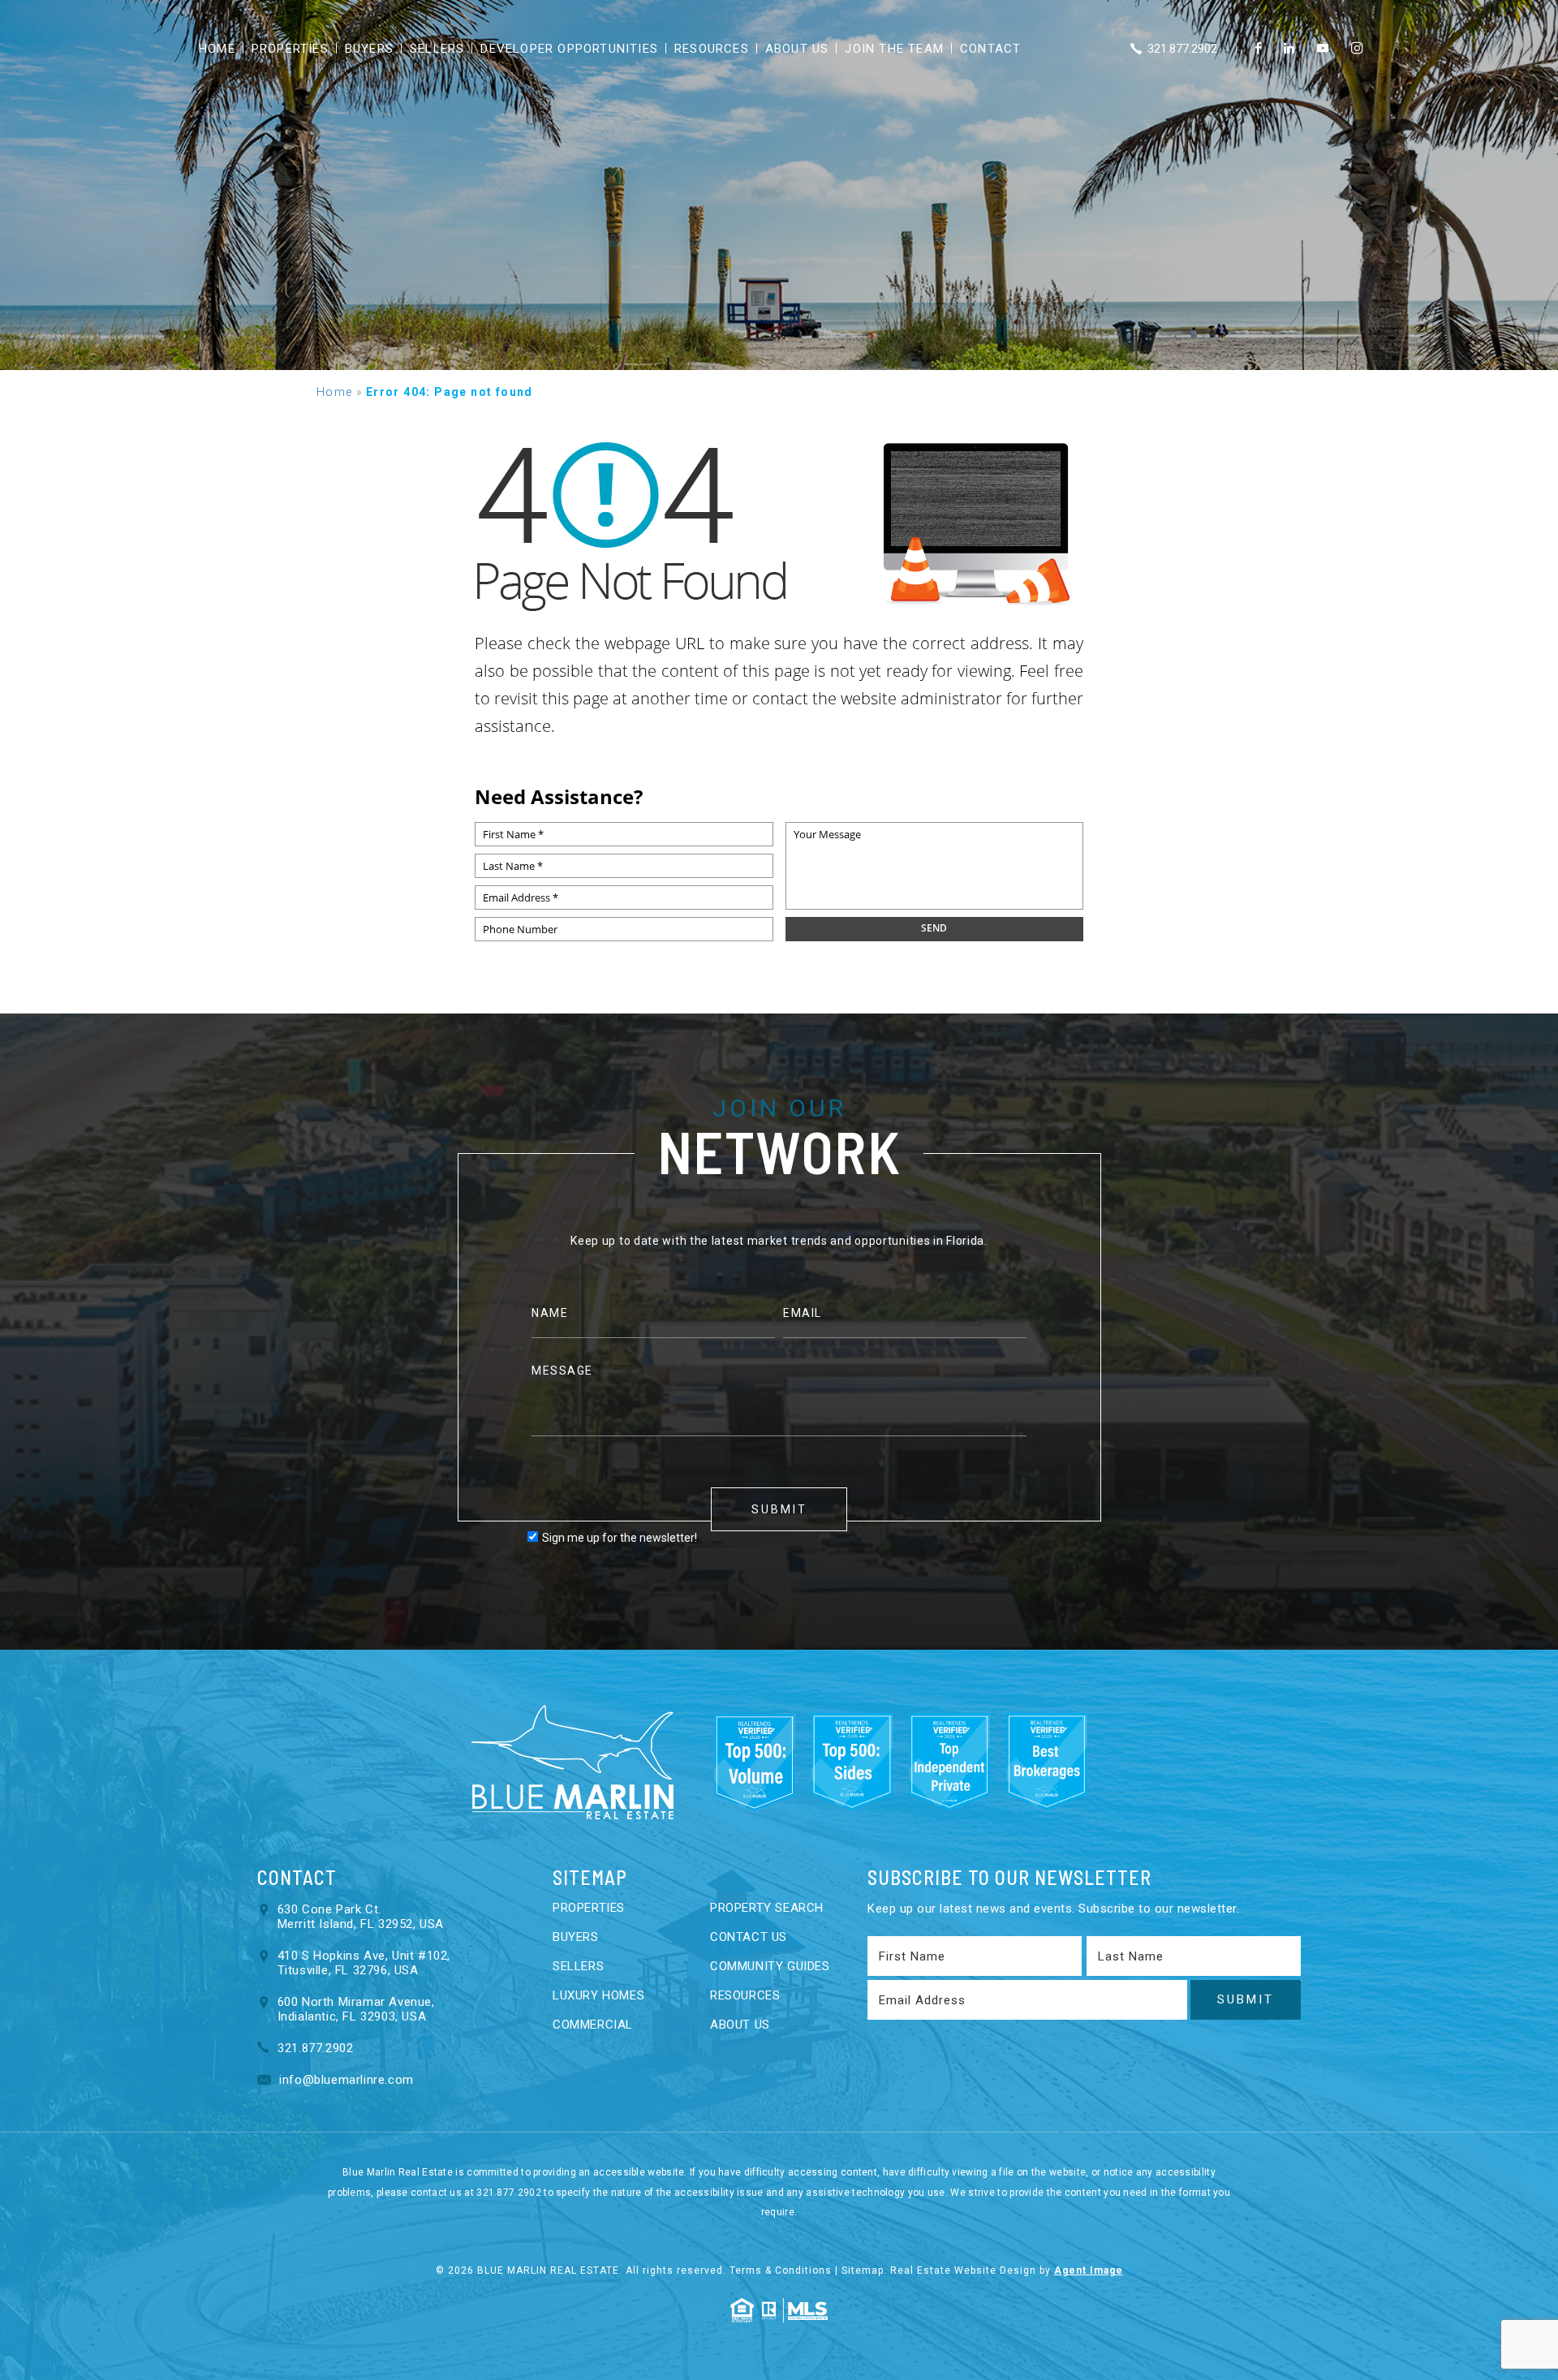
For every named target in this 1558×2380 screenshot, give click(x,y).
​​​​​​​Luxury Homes (598, 1995)
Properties (290, 49)
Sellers (437, 49)
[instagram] (1357, 49)
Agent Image (1089, 2270)
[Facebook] (1258, 49)
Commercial (593, 2025)
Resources (712, 49)
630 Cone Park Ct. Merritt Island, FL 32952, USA (361, 1917)
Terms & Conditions (781, 2270)
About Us (797, 49)
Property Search (767, 1908)
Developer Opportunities (569, 49)
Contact (990, 49)
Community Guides (770, 1966)
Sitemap (863, 2270)
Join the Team (894, 49)
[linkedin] (1289, 49)
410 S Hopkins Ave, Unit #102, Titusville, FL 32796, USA (364, 1963)
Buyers (369, 49)
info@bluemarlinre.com (345, 2080)
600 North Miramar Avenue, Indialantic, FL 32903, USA (356, 2009)
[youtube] (1323, 49)
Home (217, 49)
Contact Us (749, 1937)
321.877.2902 (1181, 49)
